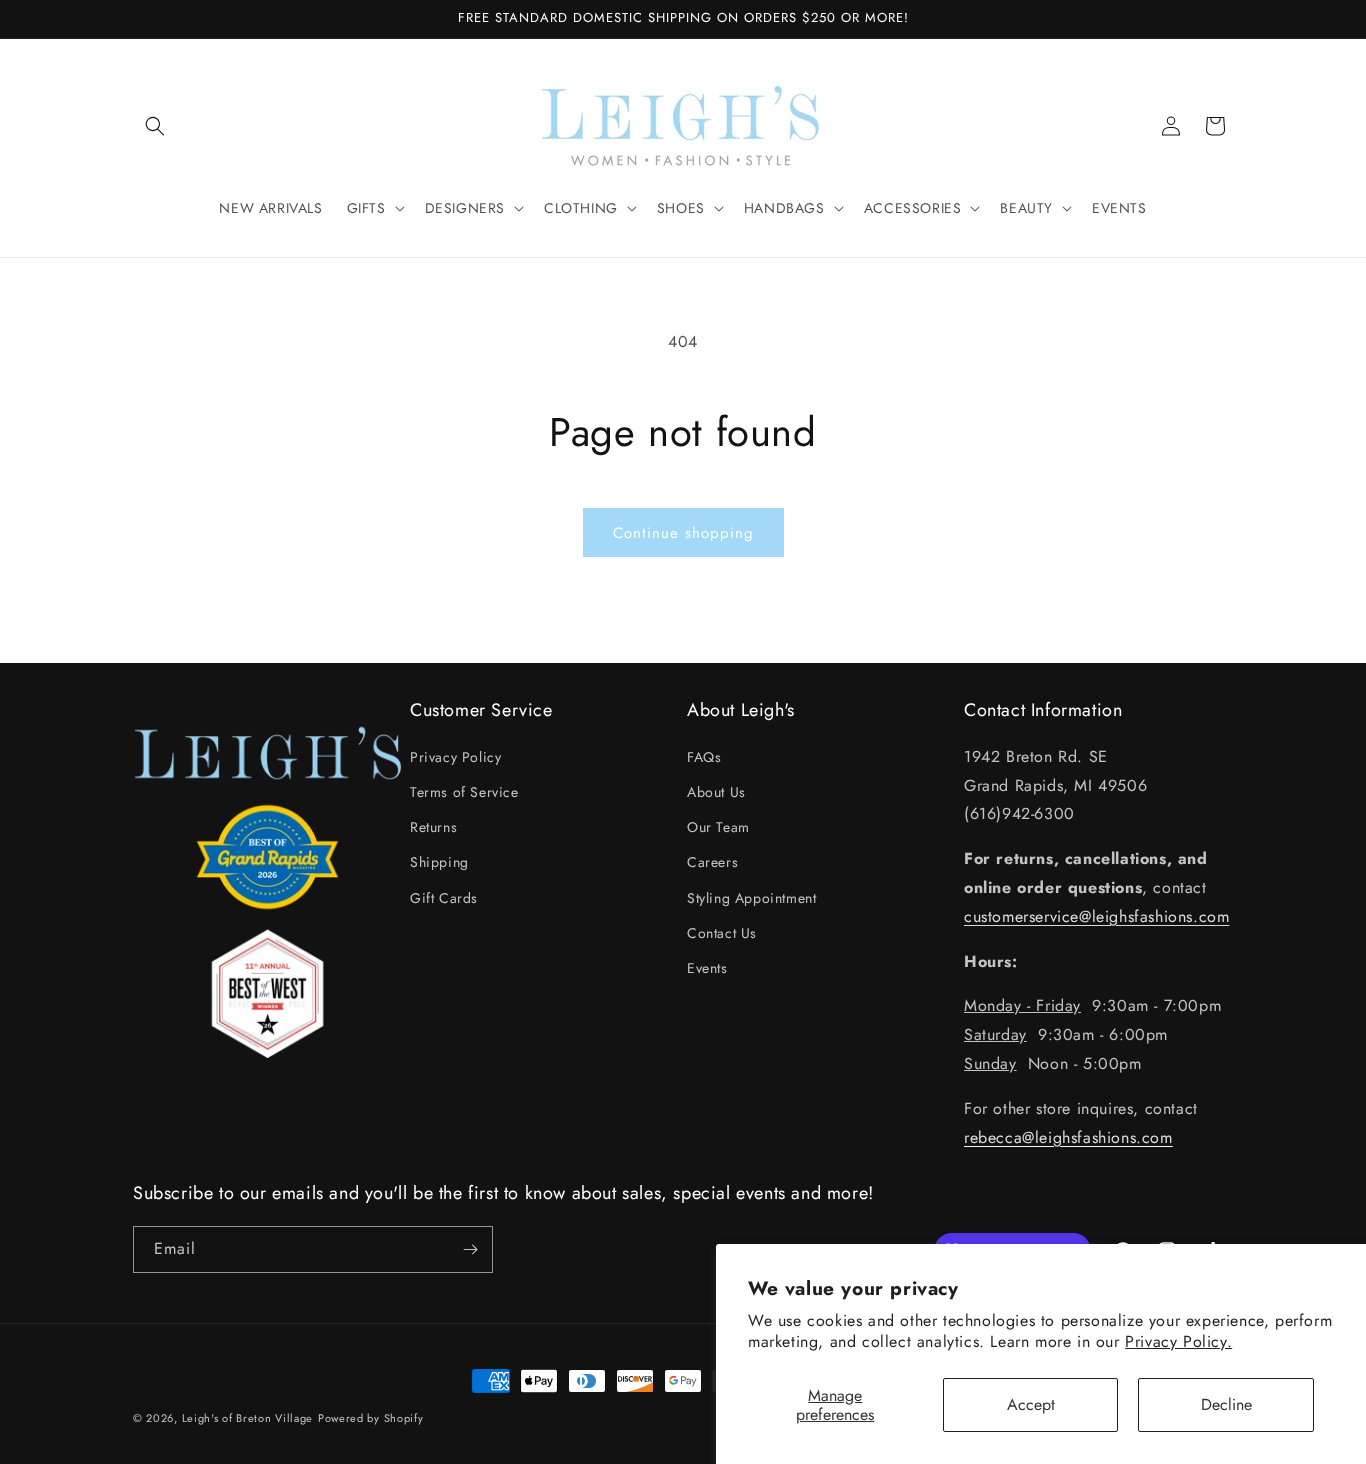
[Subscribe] (470, 1249)
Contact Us (722, 933)
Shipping (439, 862)
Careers (712, 862)
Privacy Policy (455, 757)
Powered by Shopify (371, 1418)
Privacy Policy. (1178, 1341)
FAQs (704, 757)
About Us (716, 792)
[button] (155, 126)
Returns (433, 827)
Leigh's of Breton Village (248, 1418)
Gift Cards (444, 898)
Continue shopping (683, 533)
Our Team (718, 827)
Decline (1226, 1404)
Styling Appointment (751, 898)
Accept (1031, 1404)
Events (707, 968)
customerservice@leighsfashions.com (1096, 916)
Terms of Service (464, 792)
